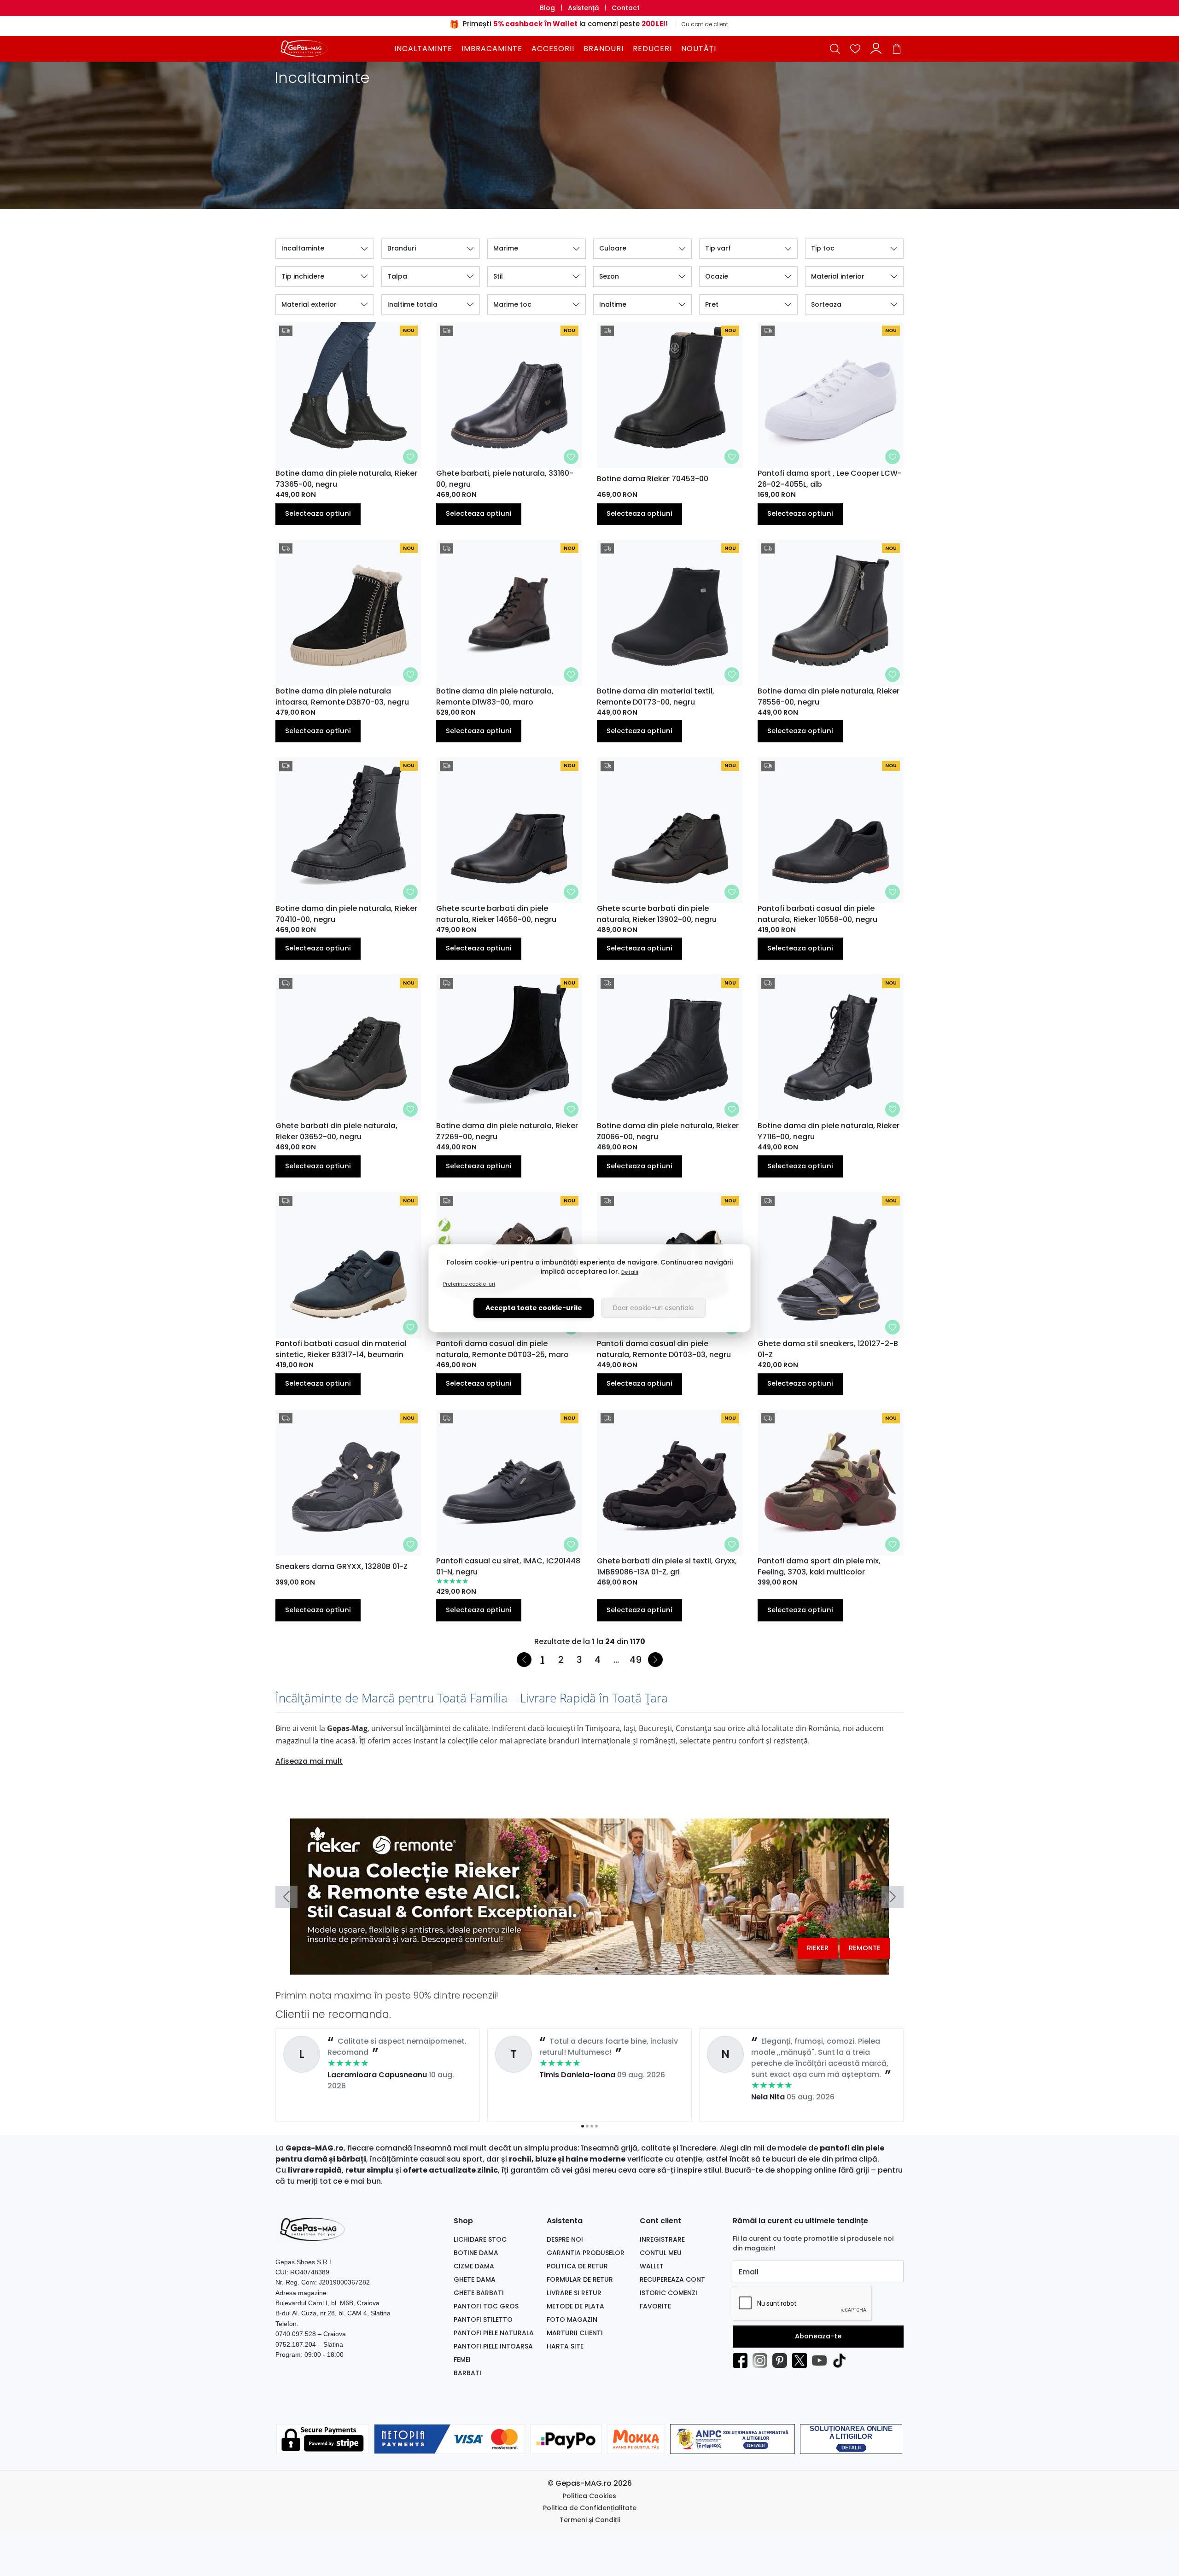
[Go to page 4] (596, 2126)
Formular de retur (580, 2279)
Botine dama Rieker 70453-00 (653, 479)
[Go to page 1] (583, 2126)
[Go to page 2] (587, 2126)
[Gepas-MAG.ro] (333, 48)
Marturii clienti (575, 2333)
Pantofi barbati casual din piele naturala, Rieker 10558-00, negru (817, 914)
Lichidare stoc (480, 2239)
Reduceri (652, 49)
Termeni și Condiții (590, 2520)
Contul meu (661, 2253)
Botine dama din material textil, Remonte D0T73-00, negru (656, 696)
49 (636, 1660)
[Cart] (897, 49)
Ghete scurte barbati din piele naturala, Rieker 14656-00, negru (496, 914)
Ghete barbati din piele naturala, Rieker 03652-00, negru (336, 1131)
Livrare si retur (574, 2293)
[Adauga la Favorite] (410, 457)
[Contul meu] (876, 49)
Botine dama (476, 2253)
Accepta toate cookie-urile (534, 1308)
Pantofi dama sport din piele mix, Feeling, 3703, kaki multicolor (819, 1566)
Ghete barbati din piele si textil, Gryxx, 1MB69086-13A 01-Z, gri (667, 1566)
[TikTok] (842, 2360)
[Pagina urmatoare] (655, 1660)
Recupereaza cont (672, 2279)
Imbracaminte (492, 49)
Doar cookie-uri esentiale (654, 1308)
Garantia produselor (586, 2253)
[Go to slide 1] (583, 1969)
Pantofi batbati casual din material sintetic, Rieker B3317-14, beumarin (341, 1349)
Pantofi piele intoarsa (493, 2346)
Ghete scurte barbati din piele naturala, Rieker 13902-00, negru (657, 914)
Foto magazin (572, 2320)
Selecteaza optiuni (318, 513)
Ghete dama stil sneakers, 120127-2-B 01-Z (828, 1349)
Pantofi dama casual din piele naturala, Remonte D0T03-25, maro (502, 1349)
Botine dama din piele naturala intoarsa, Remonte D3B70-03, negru (342, 696)
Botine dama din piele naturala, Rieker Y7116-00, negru (829, 1131)
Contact (626, 8)
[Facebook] (743, 2360)
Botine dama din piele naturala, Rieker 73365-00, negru (346, 479)
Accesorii (553, 49)
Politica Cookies (589, 2496)
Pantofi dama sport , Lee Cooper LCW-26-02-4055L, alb (830, 479)
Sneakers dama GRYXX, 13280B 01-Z (341, 1566)
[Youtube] (822, 2360)
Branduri (604, 49)
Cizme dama (474, 2266)
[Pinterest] (782, 2360)
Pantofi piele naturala (494, 2333)
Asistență (583, 8)
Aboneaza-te (818, 2336)
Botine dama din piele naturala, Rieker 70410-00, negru (346, 914)
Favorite (655, 2306)
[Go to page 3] (592, 2126)
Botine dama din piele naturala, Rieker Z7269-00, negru (507, 1131)
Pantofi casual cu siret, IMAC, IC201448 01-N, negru (508, 1566)
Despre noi (565, 2239)
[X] (802, 2360)
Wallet (652, 2266)
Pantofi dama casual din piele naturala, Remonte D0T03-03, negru (664, 1349)
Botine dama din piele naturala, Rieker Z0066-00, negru (668, 1131)
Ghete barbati (479, 2293)
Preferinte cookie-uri (469, 1284)
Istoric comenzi (668, 2293)
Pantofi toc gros (486, 2306)
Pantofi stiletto (483, 2320)
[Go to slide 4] (596, 1969)
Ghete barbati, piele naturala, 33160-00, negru (505, 479)
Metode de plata (575, 2306)
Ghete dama (475, 2279)
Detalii (630, 1272)
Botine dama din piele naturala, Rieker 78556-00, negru (829, 696)
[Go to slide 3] (592, 1969)
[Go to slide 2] (587, 1969)
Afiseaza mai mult (309, 1761)
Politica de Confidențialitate (590, 2508)
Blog (547, 8)
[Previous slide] (286, 1897)
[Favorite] (855, 49)
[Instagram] (762, 2360)
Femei (462, 2360)
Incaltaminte (423, 49)
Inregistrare (662, 2239)
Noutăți (699, 49)
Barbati (467, 2373)
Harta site (565, 2346)
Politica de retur (577, 2266)
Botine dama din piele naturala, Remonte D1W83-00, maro (495, 696)
